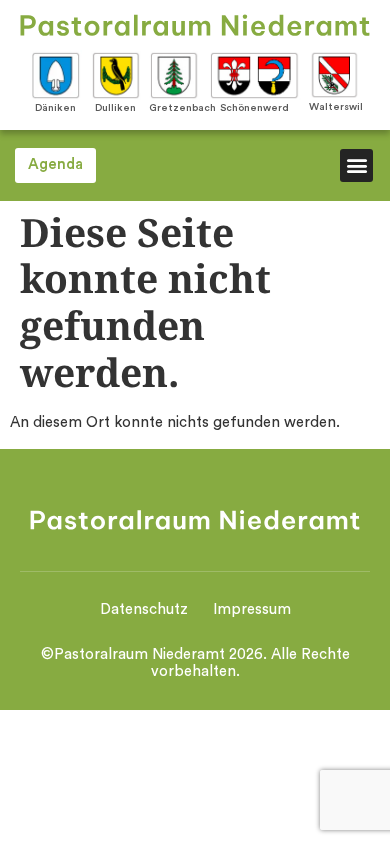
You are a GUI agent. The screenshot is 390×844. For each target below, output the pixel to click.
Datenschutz (144, 609)
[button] (356, 165)
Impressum (252, 609)
